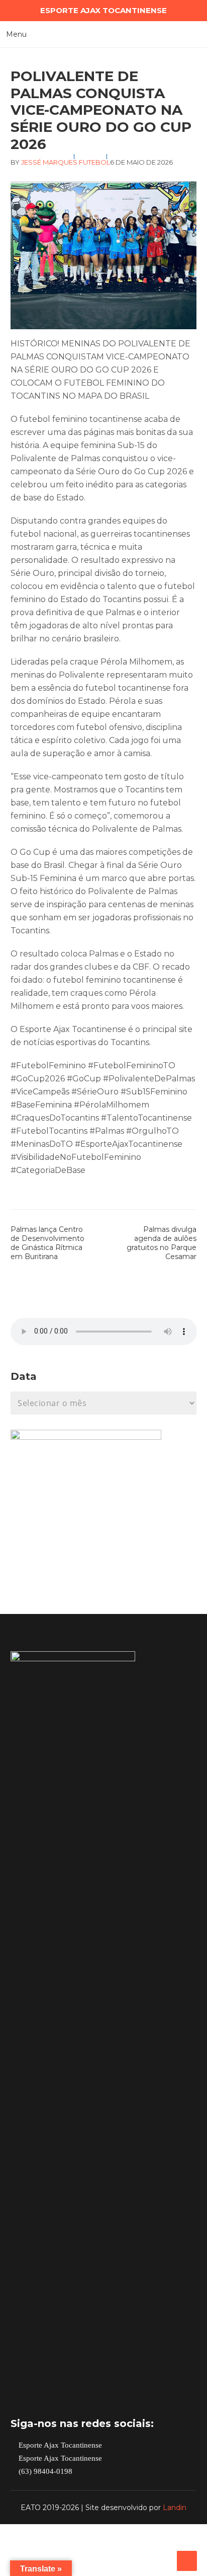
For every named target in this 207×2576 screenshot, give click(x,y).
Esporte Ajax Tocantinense (59, 2445)
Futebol (94, 162)
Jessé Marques (49, 162)
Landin (175, 2508)
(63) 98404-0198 (44, 2472)
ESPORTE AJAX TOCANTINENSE (103, 10)
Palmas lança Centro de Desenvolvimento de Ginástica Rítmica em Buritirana (47, 1243)
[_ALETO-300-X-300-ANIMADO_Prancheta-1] (86, 1437)
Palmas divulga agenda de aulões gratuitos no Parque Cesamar (162, 1243)
